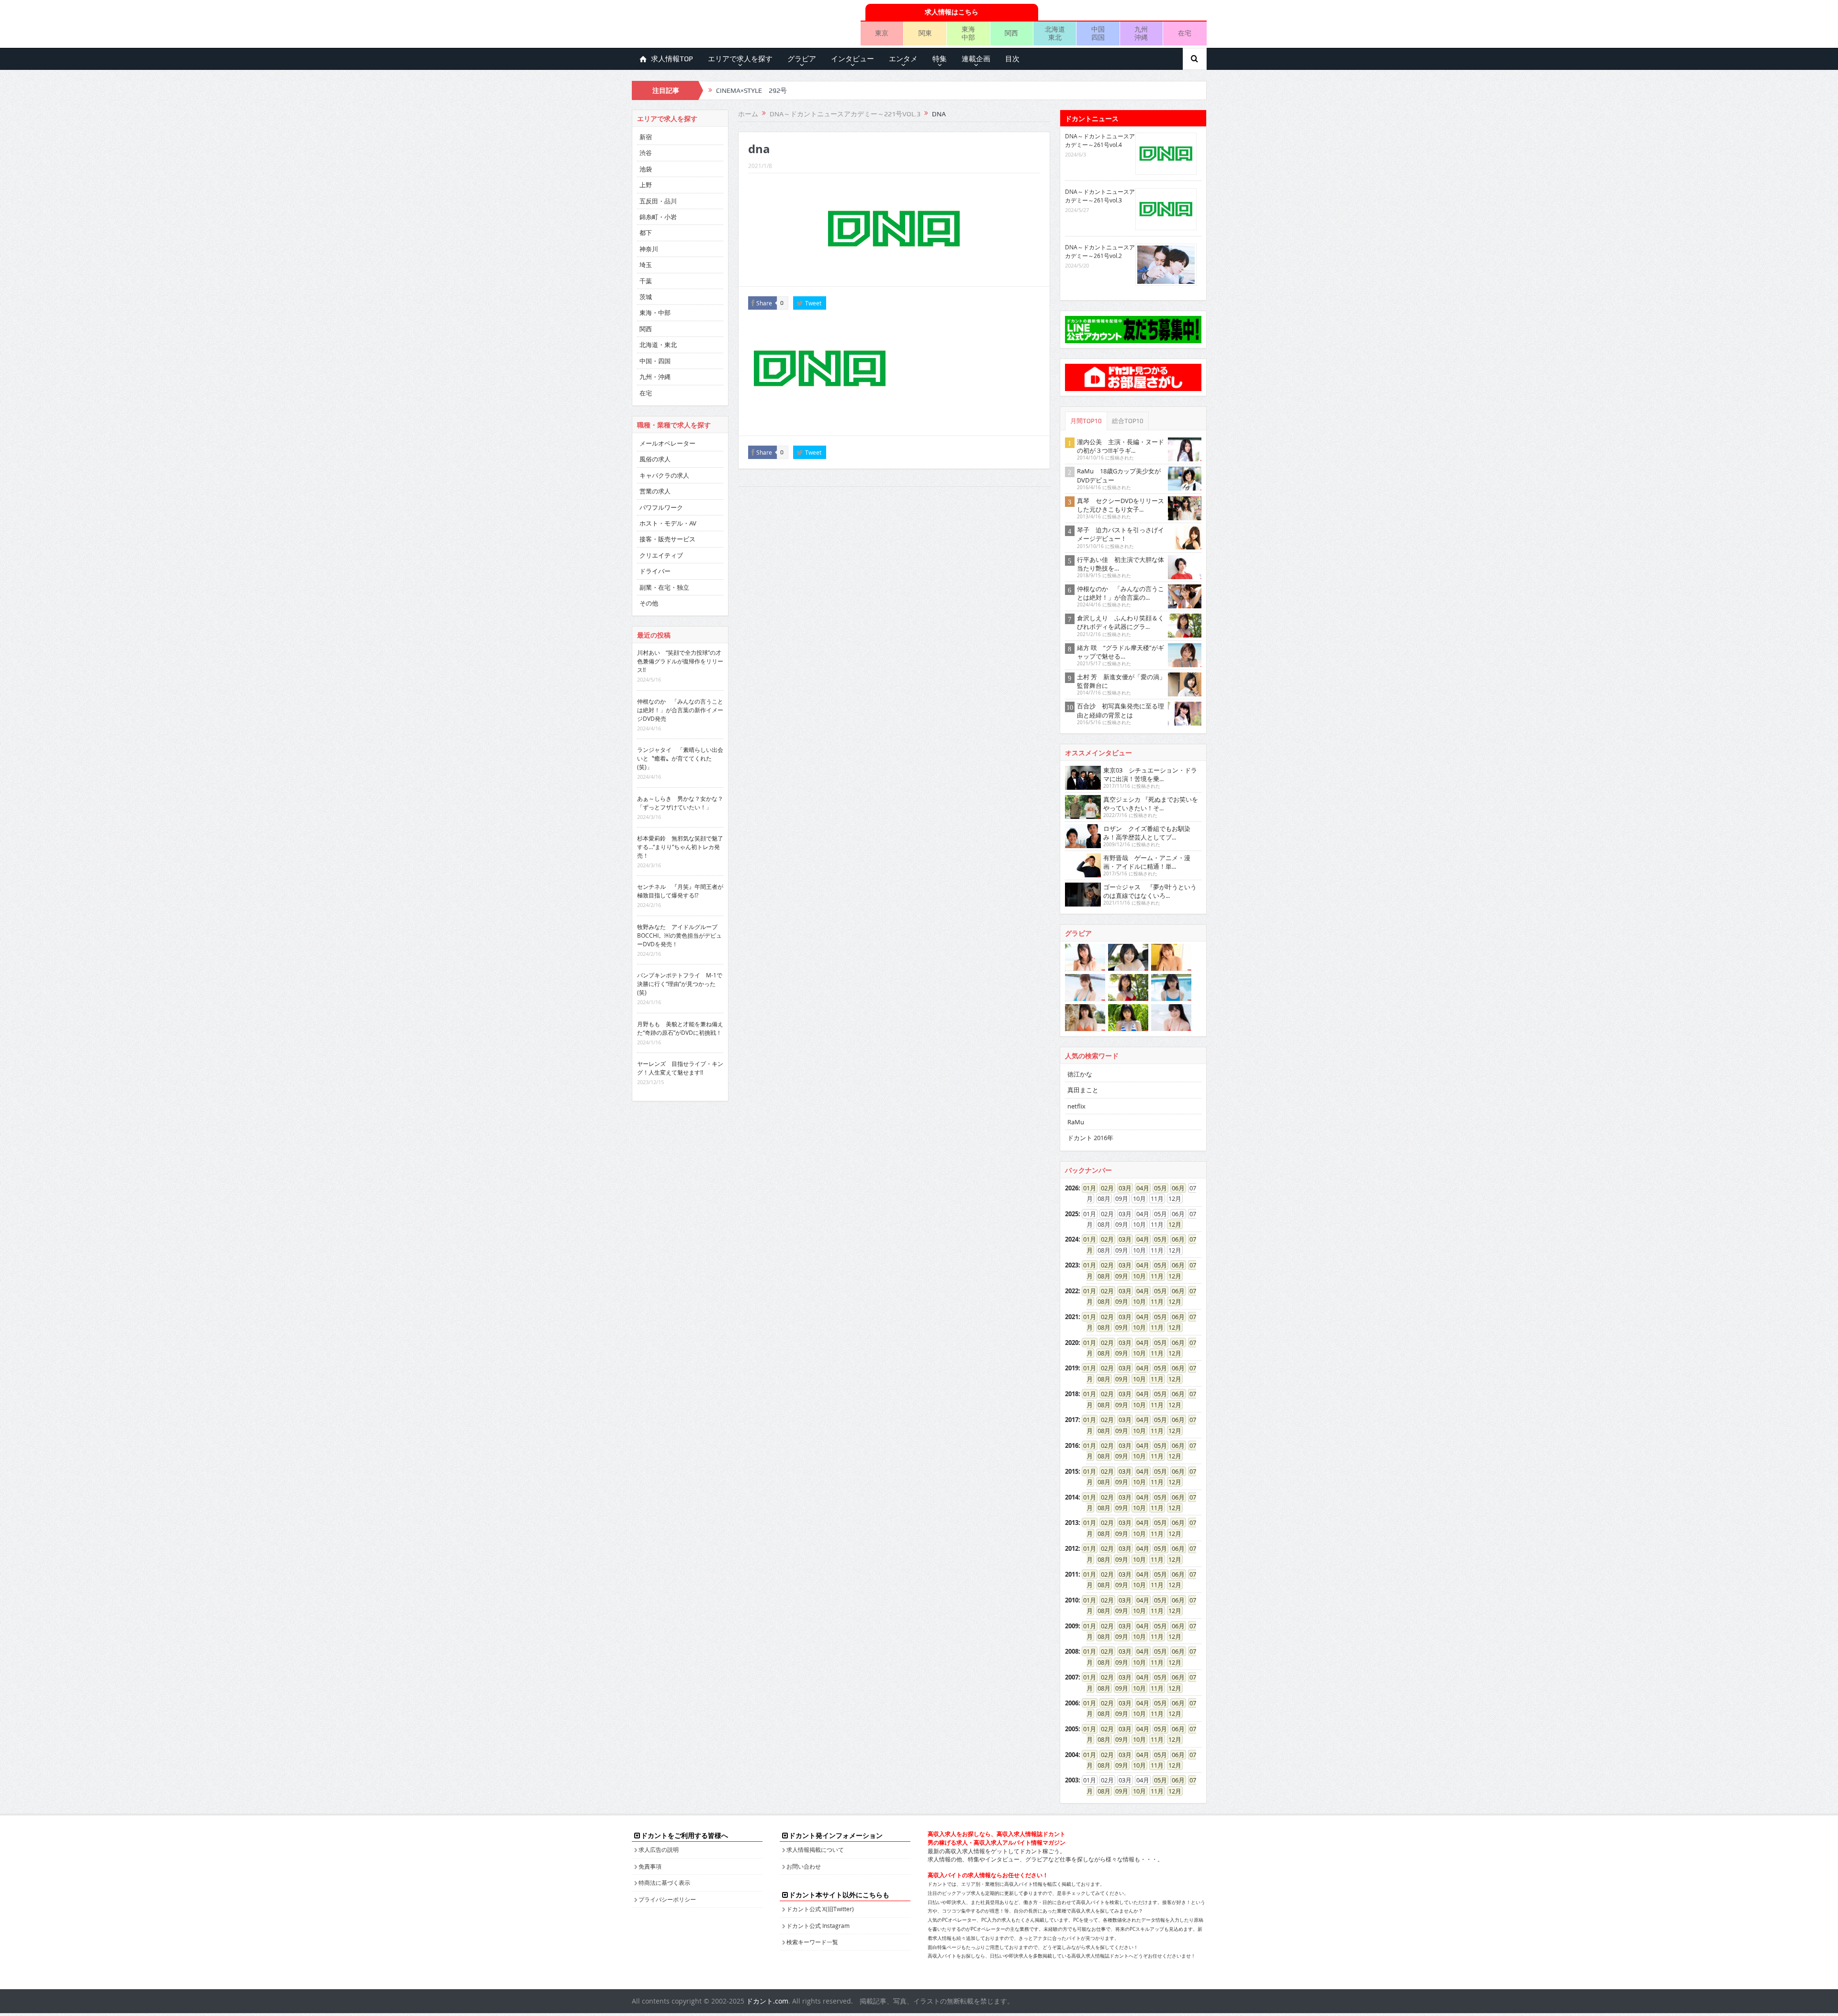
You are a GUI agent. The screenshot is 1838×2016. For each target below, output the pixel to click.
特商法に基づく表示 (664, 1882)
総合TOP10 (1128, 421)
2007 (1072, 1677)
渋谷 (646, 153)
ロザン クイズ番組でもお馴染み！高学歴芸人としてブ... (1147, 833)
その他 (649, 603)
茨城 (646, 297)
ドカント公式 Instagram (818, 1926)
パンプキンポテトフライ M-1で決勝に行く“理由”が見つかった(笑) (680, 984)
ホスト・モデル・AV (668, 523)
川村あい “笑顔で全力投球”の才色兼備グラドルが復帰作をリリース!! (680, 661)
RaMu (1076, 1122)
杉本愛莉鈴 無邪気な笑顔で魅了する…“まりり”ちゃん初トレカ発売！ (680, 847)
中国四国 (1098, 33)
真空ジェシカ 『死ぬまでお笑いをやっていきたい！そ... (1151, 804)
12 (1172, 1224)
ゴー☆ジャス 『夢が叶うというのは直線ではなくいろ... (1150, 891)
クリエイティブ (661, 555)
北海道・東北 (658, 345)
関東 (925, 33)
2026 (1072, 1188)
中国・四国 (655, 361)
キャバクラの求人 (664, 475)
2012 (1072, 1548)
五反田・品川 (658, 201)
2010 (1072, 1600)
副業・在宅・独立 (664, 587)
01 (1087, 1188)
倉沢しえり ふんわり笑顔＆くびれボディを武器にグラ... (1121, 622)
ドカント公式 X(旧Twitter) (820, 1909)
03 (1122, 1188)
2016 (1072, 1445)
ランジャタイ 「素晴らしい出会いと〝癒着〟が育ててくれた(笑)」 (680, 758)
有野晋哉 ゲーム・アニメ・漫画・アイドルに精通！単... (1147, 862)
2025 (1072, 1214)
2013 (1072, 1523)
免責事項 (650, 1866)
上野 (646, 185)
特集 (940, 59)
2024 (1072, 1239)
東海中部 (968, 33)
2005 (1072, 1729)
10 (1136, 1276)
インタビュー (852, 59)
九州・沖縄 (655, 377)
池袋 (646, 169)
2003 (1072, 1780)
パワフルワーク (661, 507)
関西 (1011, 33)
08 (1101, 1276)
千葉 (646, 281)
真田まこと (1083, 1090)
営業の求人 (655, 491)
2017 (1072, 1420)
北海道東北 (1055, 33)
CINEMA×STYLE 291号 (751, 90)
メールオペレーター (667, 443)
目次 (1012, 59)
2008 (1072, 1651)
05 (1157, 1188)
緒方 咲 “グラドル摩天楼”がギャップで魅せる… (1121, 652)
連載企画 (976, 59)
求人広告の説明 (659, 1849)
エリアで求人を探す (740, 59)
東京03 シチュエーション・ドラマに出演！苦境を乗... (1150, 774)
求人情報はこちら (952, 12)
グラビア (802, 59)
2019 (1072, 1368)
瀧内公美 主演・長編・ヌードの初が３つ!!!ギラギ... (1121, 446)
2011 (1072, 1574)
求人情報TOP (672, 59)
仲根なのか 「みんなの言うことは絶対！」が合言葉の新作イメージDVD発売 (680, 710)
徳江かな (1080, 1074)
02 (1104, 1188)
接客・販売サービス (667, 539)
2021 (1072, 1317)
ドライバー (655, 571)
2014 (1072, 1497)
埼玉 (646, 265)
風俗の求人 (655, 459)
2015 (1072, 1471)
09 (1119, 1276)
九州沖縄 (1141, 33)
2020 (1072, 1343)
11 (1154, 1276)
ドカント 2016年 (1090, 1138)
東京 (882, 33)
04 (1140, 1188)
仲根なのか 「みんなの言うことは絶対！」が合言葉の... (1121, 593)
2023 (1072, 1265)
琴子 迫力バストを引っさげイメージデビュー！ (1121, 534)
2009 (1072, 1626)
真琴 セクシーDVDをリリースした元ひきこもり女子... (1121, 505)
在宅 (1185, 33)
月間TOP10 (1086, 421)
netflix (1076, 1106)
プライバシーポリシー (667, 1899)
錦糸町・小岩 (658, 217)
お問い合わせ (804, 1866)
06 (1175, 1188)
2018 (1072, 1394)
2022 (1072, 1291)
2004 (1072, 1755)
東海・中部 (655, 313)
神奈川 (649, 249)
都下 (646, 233)
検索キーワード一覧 (812, 1942)
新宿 (646, 137)
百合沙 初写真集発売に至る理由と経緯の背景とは (1121, 710)
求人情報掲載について (815, 1849)
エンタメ (903, 59)
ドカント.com (767, 2001)
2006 (1072, 1703)
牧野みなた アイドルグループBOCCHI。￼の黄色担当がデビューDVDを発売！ (679, 935)
